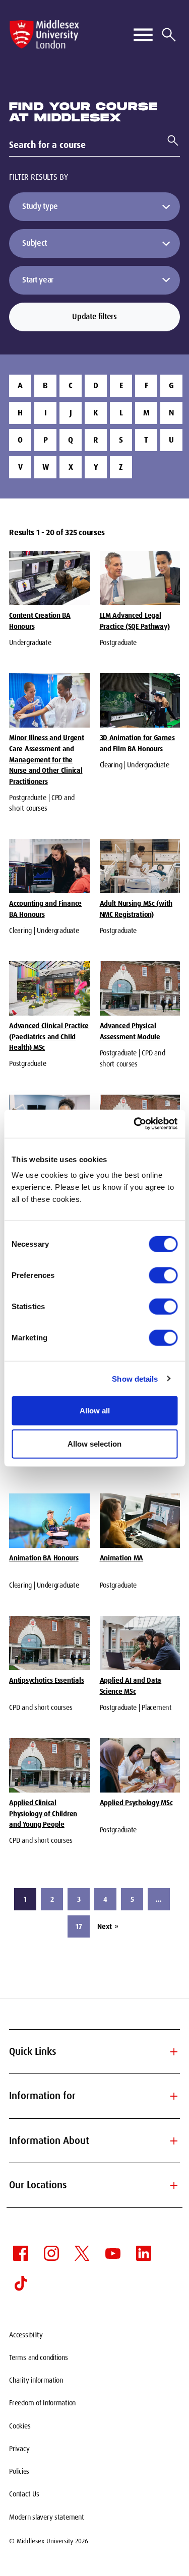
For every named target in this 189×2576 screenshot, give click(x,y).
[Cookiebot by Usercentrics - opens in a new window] (135, 1124)
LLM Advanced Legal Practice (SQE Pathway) (135, 621)
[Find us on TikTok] (21, 2283)
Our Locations (94, 2185)
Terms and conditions (38, 2357)
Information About (94, 2141)
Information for (94, 2096)
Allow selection (94, 1443)
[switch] (163, 1275)
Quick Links (94, 2052)
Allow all (95, 1411)
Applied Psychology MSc (136, 1803)
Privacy (19, 2449)
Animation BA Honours (44, 1558)
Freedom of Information (42, 2403)
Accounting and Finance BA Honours (45, 909)
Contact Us (24, 2494)
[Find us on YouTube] (113, 2253)
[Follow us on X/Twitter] (82, 2253)
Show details (135, 1378)
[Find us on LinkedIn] (144, 2253)
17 (79, 1926)
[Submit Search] (169, 140)
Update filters (94, 316)
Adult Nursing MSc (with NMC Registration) (136, 909)
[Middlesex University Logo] (44, 34)
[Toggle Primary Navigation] (143, 35)
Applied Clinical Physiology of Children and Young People (43, 1813)
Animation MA (122, 1558)
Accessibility (26, 2335)
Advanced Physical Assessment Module (130, 1031)
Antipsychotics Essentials (46, 1680)
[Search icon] (169, 35)
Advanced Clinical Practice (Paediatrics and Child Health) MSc (49, 1036)
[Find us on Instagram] (51, 2253)
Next (108, 1926)
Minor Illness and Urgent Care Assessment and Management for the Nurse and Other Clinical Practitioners (46, 760)
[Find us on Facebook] (21, 2253)
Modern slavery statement (46, 2517)
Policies (19, 2471)
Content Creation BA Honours (40, 621)
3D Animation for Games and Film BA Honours (137, 743)
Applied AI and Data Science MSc (131, 1686)
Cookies (20, 2426)
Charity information (36, 2380)
